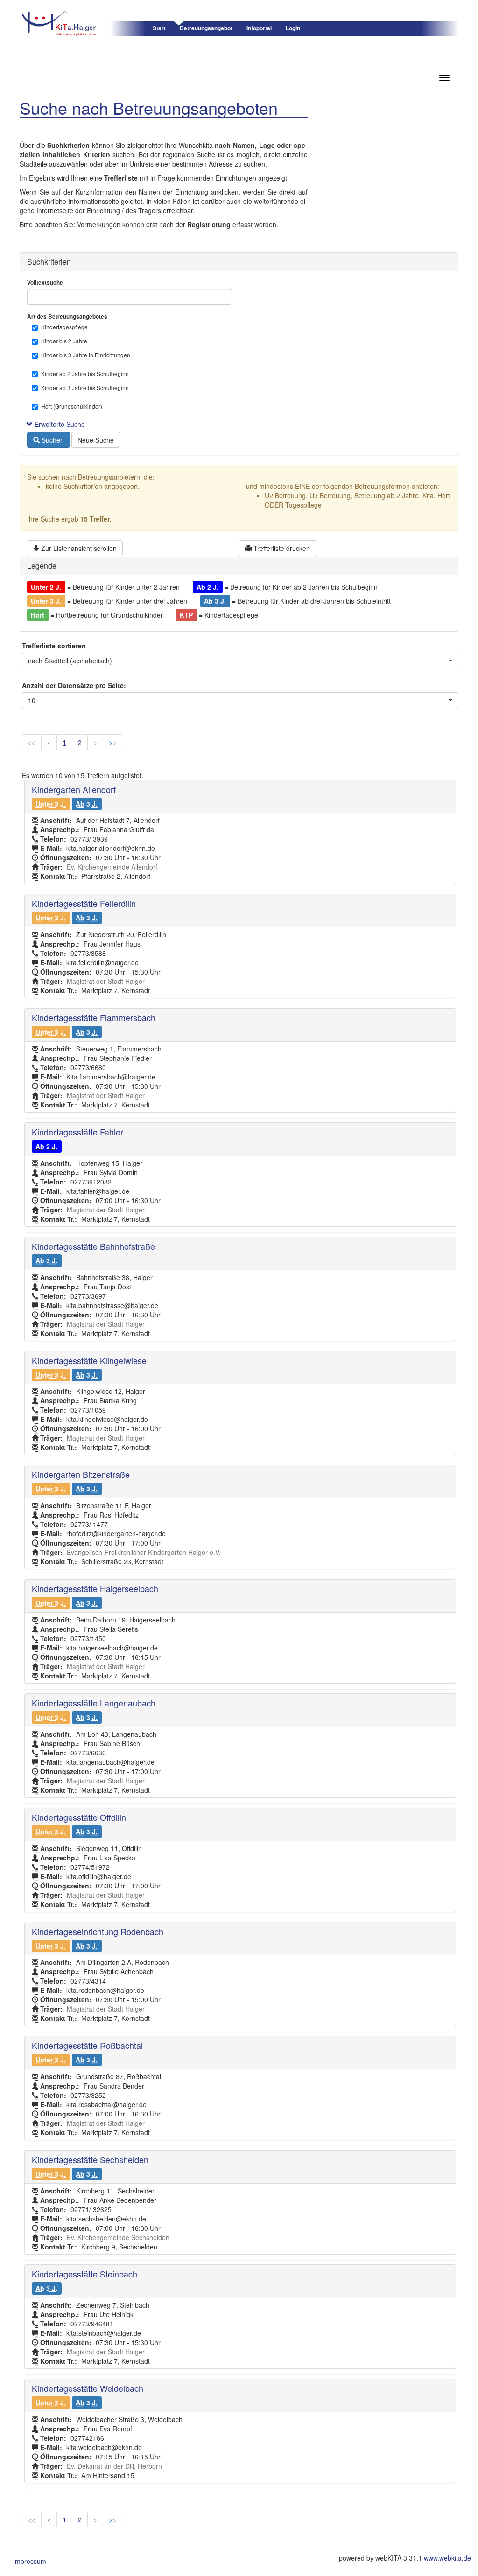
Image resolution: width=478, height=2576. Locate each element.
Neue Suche (96, 440)
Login (293, 28)
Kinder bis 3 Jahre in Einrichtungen (86, 355)
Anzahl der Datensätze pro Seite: (74, 685)
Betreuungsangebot (206, 28)
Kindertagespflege (64, 327)
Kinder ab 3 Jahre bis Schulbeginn (85, 387)
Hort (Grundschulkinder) (72, 406)
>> (112, 742)
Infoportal (259, 28)
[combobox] (240, 661)
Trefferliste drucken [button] (281, 548)
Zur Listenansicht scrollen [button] (78, 548)
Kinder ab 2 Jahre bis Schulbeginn (85, 373)
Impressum (30, 2561)
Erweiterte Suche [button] (59, 424)
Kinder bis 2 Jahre (64, 341)
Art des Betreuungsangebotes (67, 317)
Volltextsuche (45, 282)
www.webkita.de (447, 2558)
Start (159, 28)
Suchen (52, 440)
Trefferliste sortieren (54, 646)
